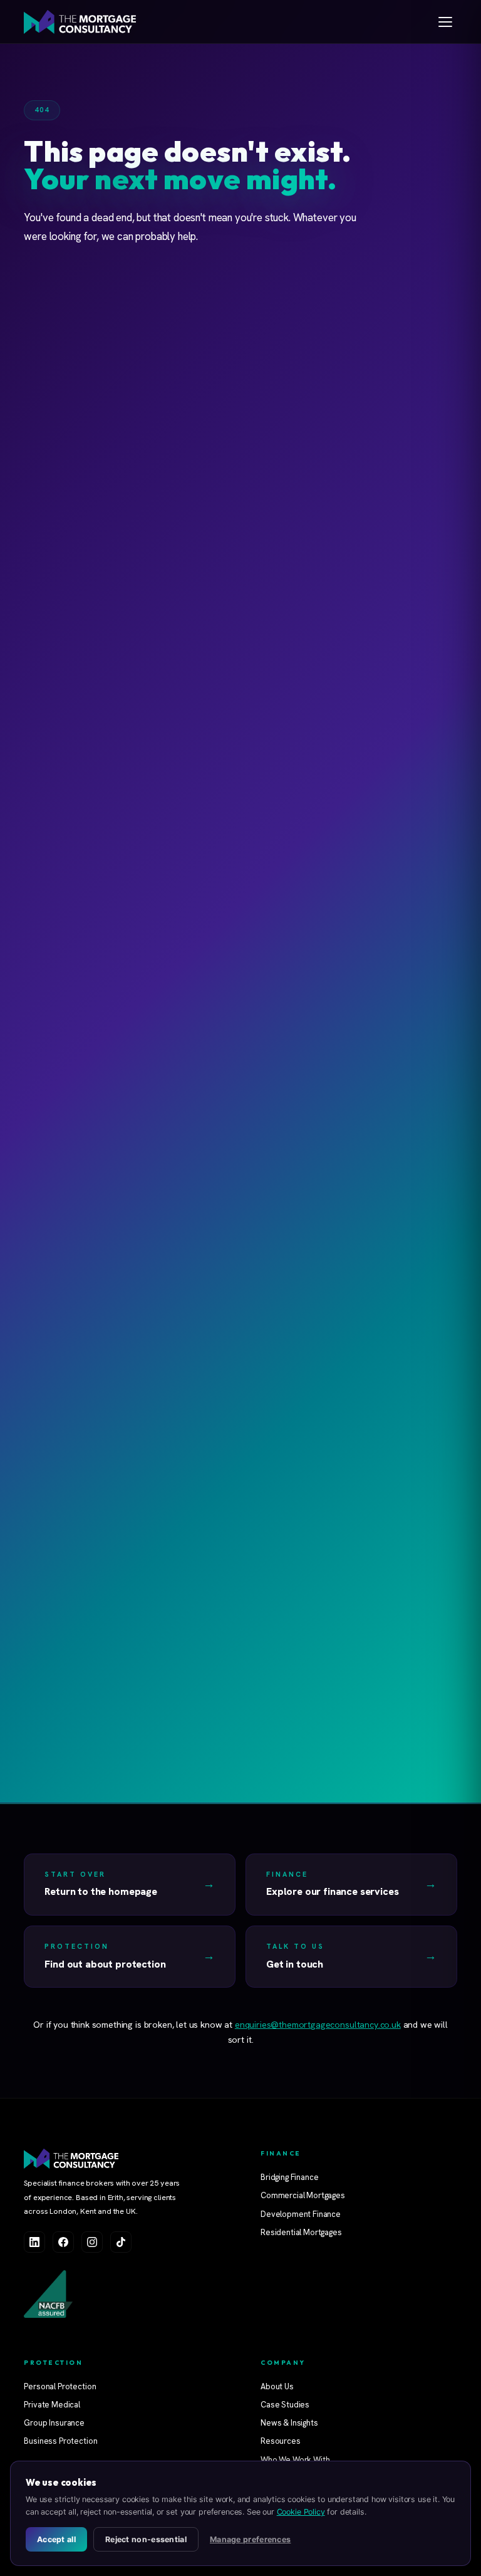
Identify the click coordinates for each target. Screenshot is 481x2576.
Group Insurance (54, 2423)
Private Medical (52, 2405)
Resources (281, 2441)
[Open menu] (445, 22)
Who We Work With (295, 2460)
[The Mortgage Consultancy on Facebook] (63, 2242)
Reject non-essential (146, 2539)
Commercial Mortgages (303, 2195)
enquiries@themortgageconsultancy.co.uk (318, 2025)
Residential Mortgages (301, 2232)
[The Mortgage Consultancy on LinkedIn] (34, 2242)
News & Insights (289, 2423)
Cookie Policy (301, 2512)
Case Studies (285, 2405)
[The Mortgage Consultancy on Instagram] (92, 2242)
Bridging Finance (289, 2177)
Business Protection (60, 2441)
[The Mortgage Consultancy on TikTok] (121, 2242)
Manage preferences (250, 2539)
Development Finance (301, 2214)
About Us (277, 2386)
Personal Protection (60, 2386)
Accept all (56, 2539)
